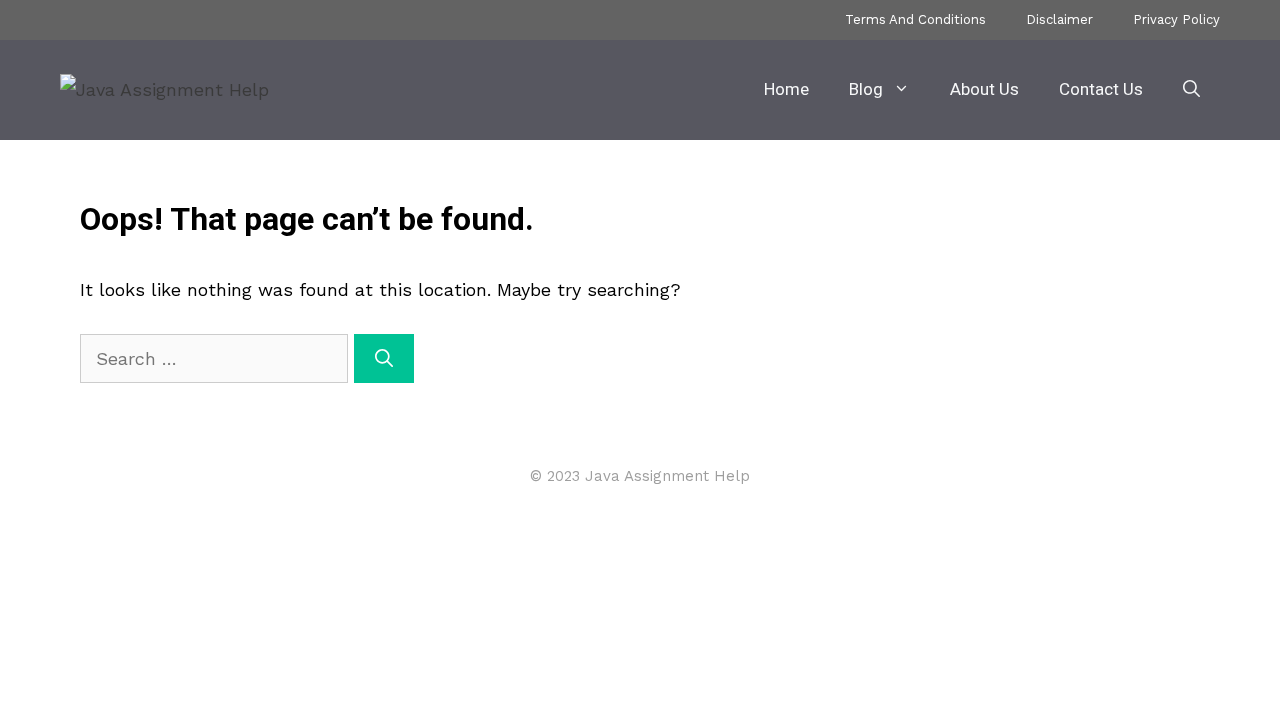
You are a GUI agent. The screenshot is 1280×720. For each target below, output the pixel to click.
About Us (984, 89)
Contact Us (1101, 89)
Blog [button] (866, 89)
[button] (1191, 90)
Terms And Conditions (915, 19)
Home (786, 89)
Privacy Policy (1176, 19)
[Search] (384, 358)
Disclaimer (1059, 19)
